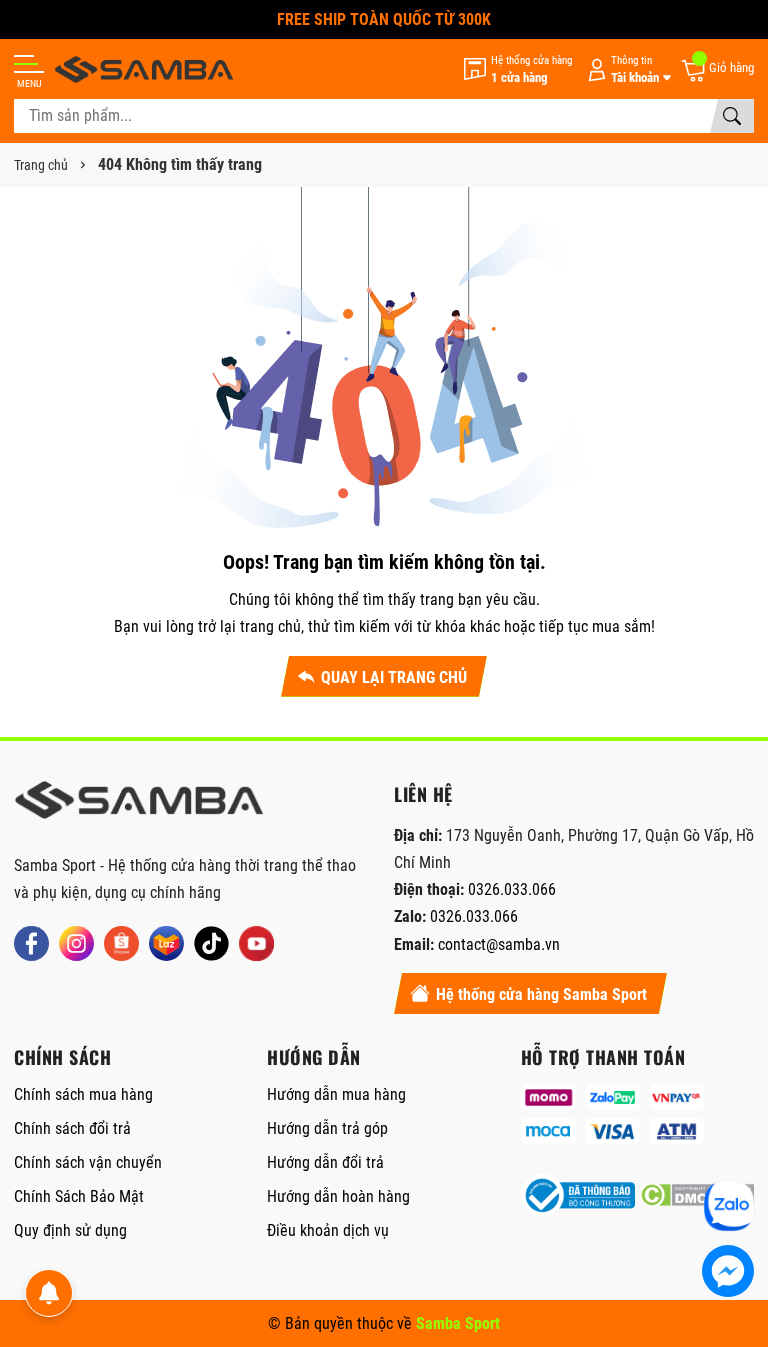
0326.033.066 (512, 889)
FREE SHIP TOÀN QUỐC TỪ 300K (384, 19)
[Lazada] (166, 943)
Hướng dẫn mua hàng (336, 1094)
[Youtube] (256, 943)
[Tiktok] (211, 943)
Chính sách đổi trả (72, 1128)
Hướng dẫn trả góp (327, 1128)
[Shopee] (121, 943)
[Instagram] (76, 943)
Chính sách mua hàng (83, 1094)
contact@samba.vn (499, 944)
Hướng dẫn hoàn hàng (338, 1196)
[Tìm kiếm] (732, 116)
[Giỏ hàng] (717, 69)
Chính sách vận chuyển (88, 1162)
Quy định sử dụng (70, 1230)
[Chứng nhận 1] (578, 1195)
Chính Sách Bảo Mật (79, 1196)
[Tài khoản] (626, 69)
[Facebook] (31, 943)
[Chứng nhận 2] (697, 1195)
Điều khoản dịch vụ (328, 1230)
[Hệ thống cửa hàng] (518, 69)
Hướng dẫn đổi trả (325, 1162)
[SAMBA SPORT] (144, 69)
